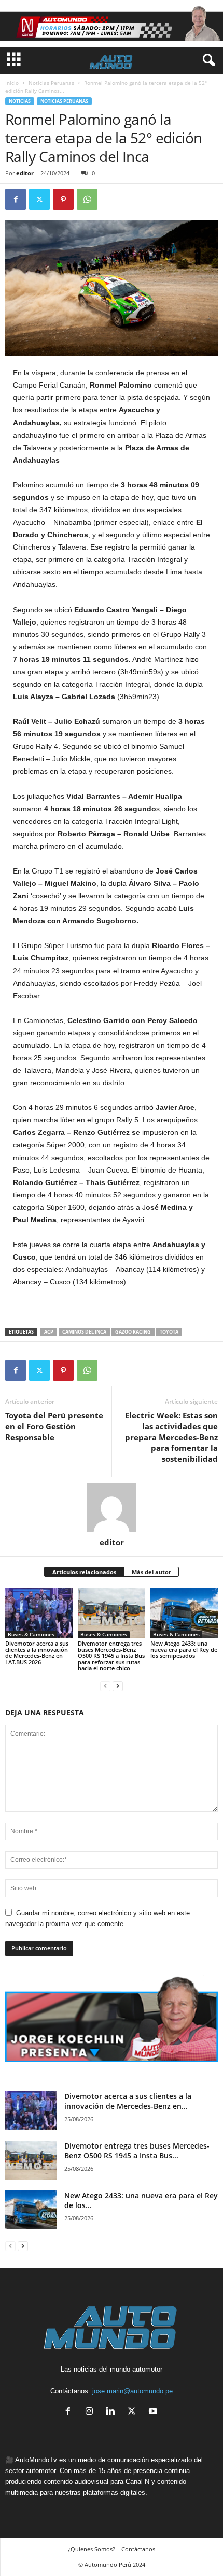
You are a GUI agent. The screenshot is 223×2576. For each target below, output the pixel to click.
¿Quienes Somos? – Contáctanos (112, 2549)
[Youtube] (154, 2412)
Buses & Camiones (31, 1634)
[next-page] (118, 1686)
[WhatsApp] (87, 199)
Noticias (20, 101)
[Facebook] (16, 199)
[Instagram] (92, 2412)
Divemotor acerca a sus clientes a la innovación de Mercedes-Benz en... (128, 2101)
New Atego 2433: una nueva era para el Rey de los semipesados (184, 1649)
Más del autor (151, 1572)
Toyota (169, 1332)
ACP (49, 1332)
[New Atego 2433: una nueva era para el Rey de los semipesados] (184, 1613)
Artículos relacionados (84, 1572)
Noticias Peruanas (51, 83)
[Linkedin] (113, 2412)
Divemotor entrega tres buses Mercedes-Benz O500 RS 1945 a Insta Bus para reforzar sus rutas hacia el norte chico (111, 1656)
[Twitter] (39, 199)
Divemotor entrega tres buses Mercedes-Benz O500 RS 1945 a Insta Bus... (137, 2151)
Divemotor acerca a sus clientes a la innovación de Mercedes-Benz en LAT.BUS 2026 (37, 1653)
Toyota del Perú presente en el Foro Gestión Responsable (54, 1426)
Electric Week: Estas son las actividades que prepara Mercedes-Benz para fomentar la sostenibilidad (171, 1437)
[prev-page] (105, 1686)
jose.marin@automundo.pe (133, 2391)
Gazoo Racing (133, 1332)
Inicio (12, 83)
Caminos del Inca (84, 1332)
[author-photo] (112, 1507)
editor (25, 173)
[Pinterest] (63, 199)
